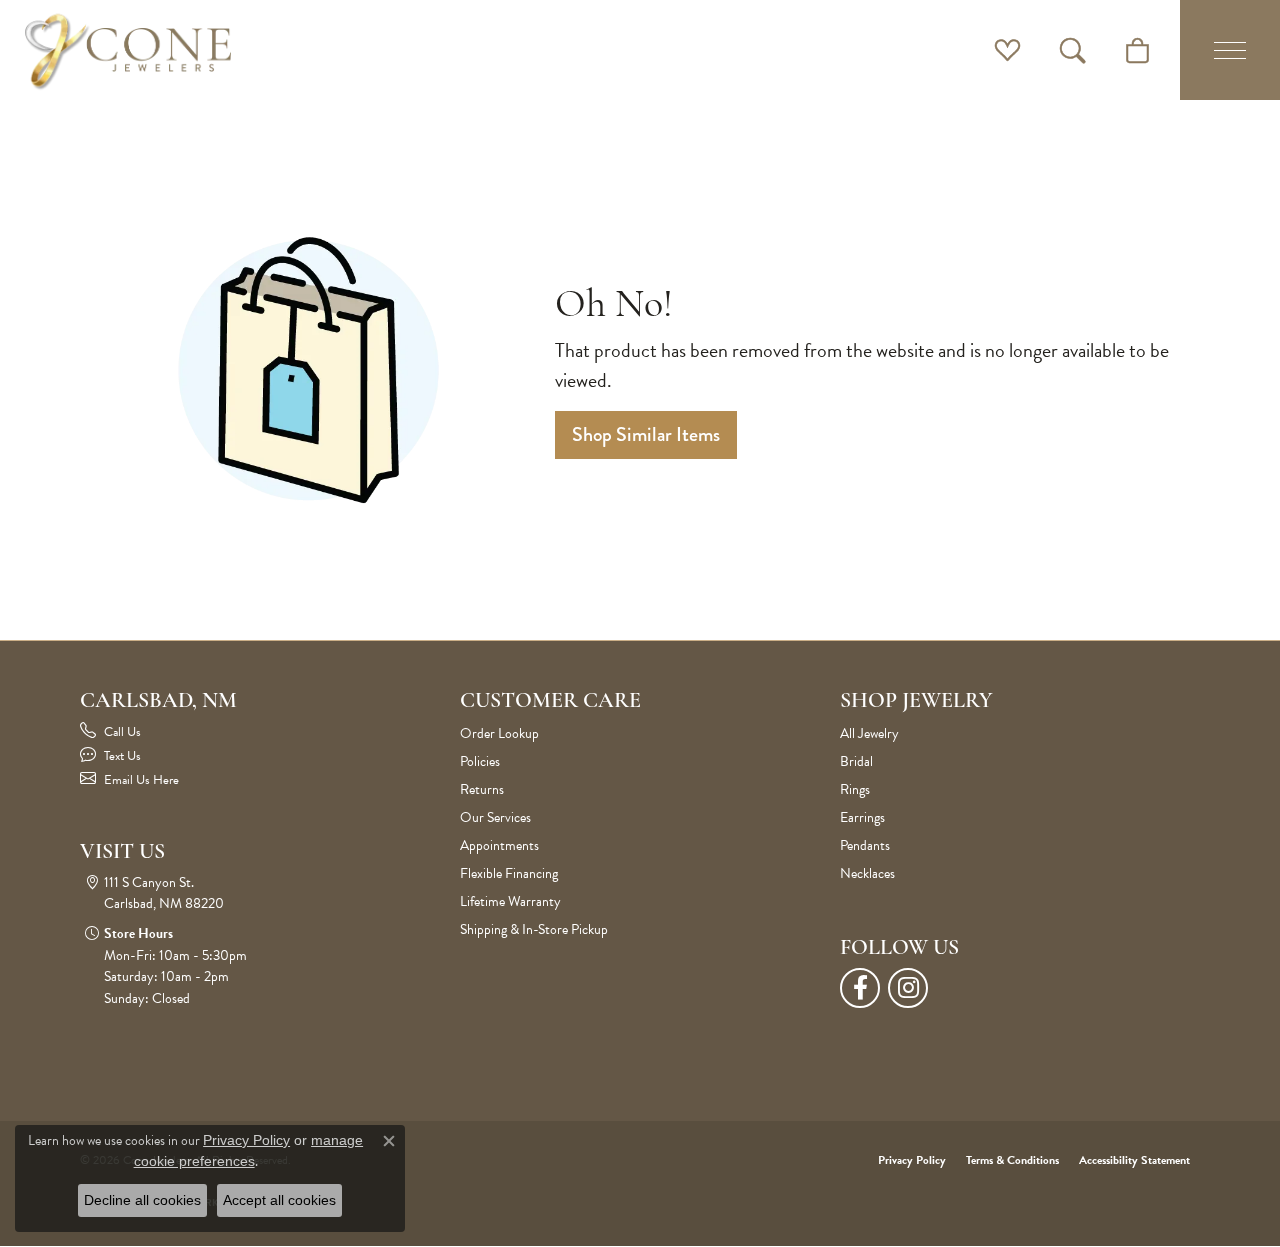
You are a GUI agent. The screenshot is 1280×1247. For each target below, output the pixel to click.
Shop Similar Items (646, 434)
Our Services (495, 817)
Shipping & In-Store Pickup (534, 929)
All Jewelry (869, 733)
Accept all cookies (279, 1200)
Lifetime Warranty (510, 901)
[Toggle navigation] (1230, 50)
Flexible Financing (509, 873)
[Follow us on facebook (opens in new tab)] (860, 988)
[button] (1007, 50)
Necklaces (867, 873)
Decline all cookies (142, 1200)
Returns (482, 789)
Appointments (499, 845)
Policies (480, 761)
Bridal (856, 761)
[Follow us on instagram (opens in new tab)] (908, 988)
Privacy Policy (912, 1160)
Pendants (865, 845)
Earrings (862, 817)
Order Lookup (499, 733)
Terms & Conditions (1012, 1160)
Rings (855, 789)
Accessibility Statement (1134, 1160)
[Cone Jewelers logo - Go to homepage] (128, 50)
